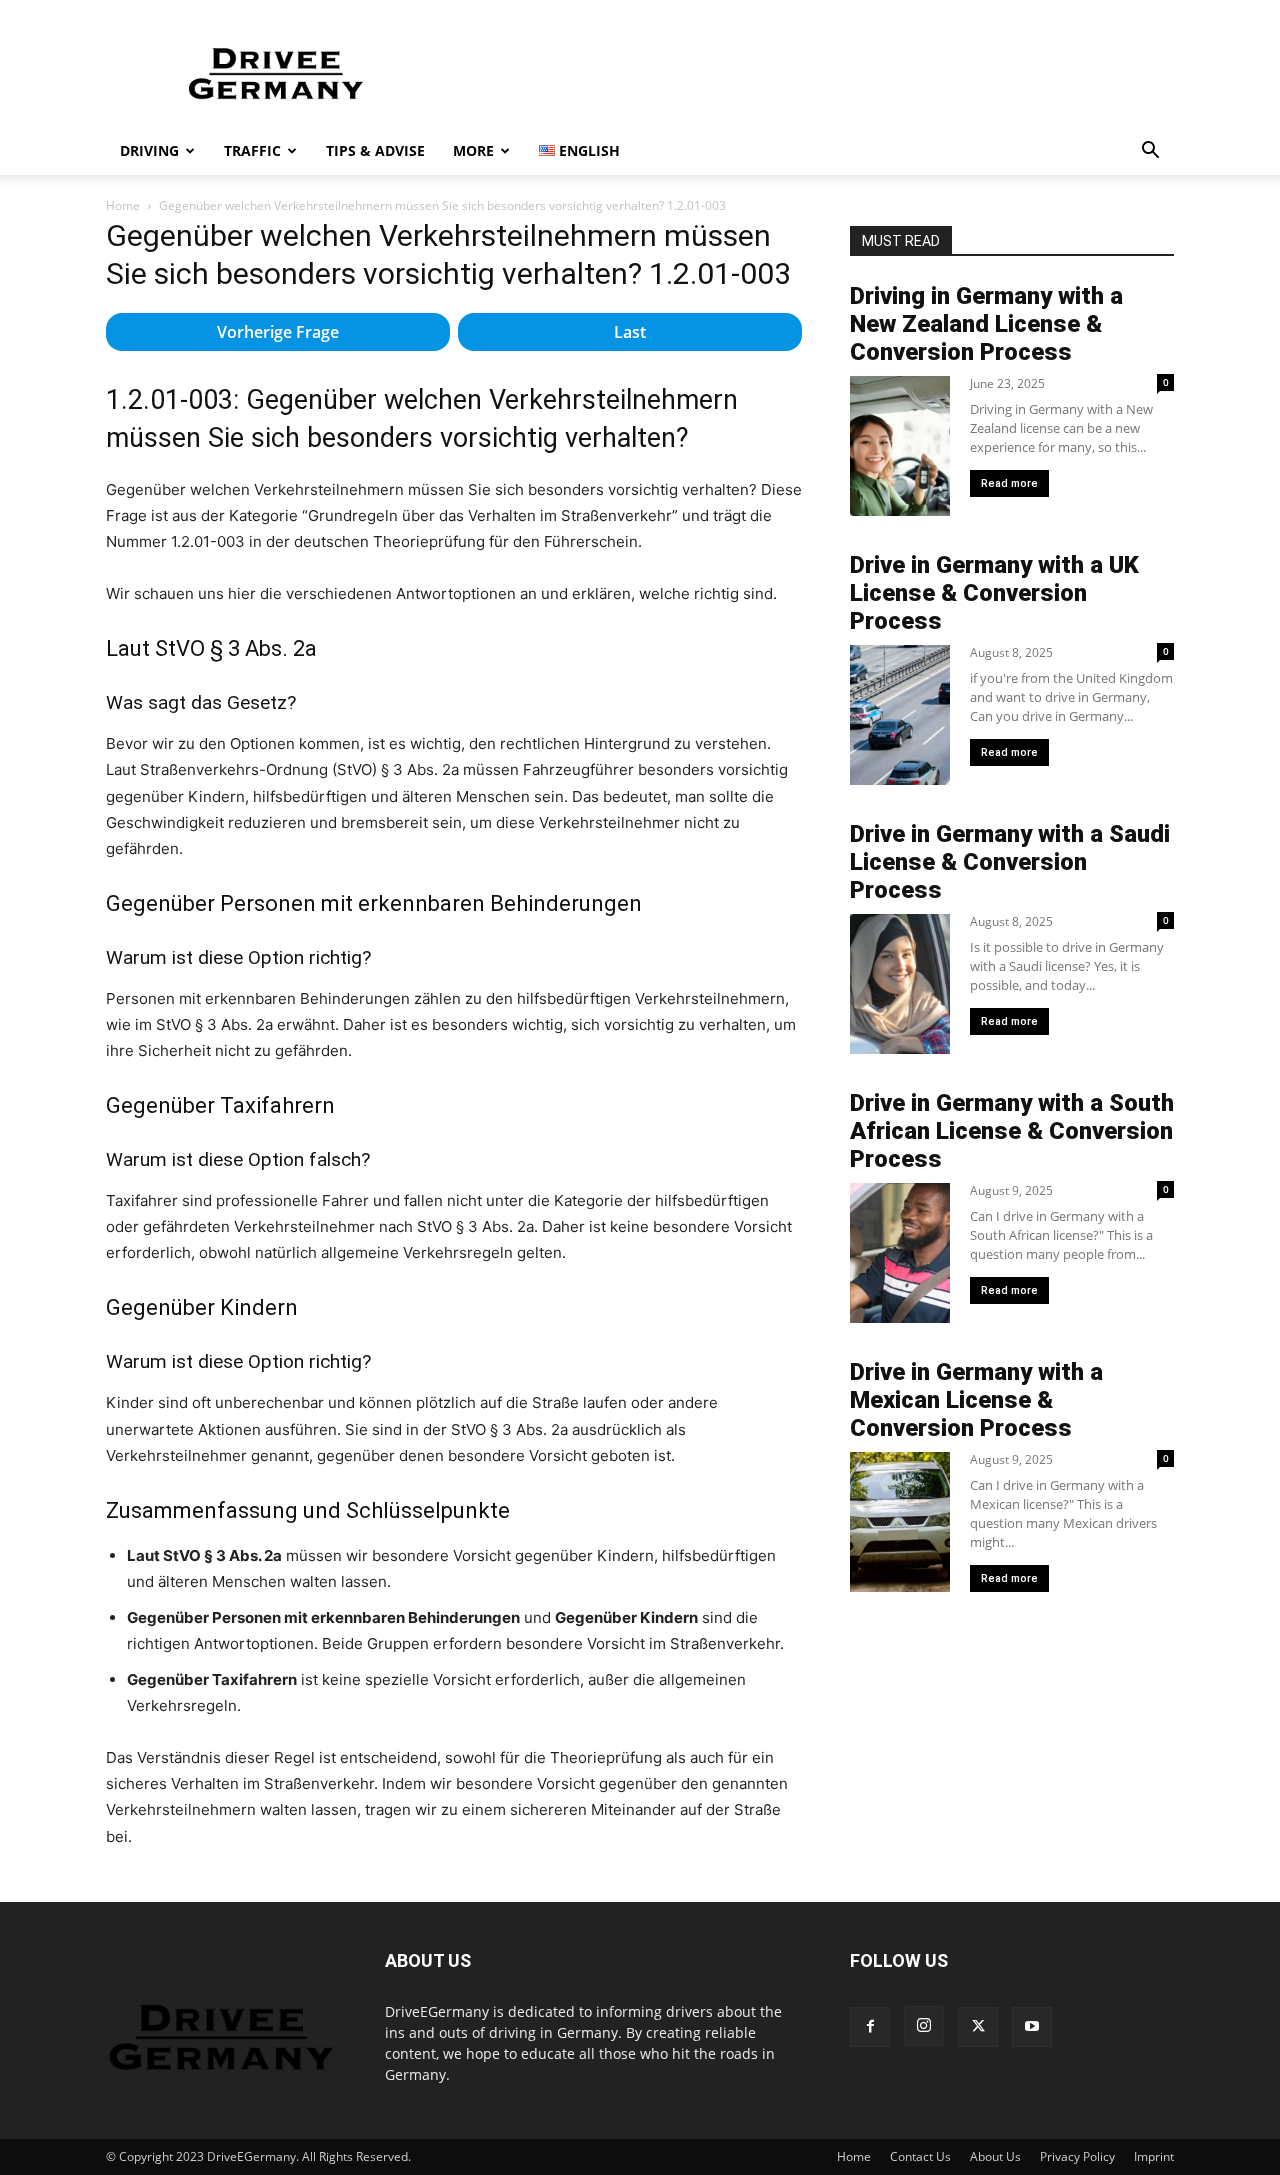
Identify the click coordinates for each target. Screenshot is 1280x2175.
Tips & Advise (375, 150)
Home (123, 205)
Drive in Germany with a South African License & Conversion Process (1012, 1131)
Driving (149, 150)
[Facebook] (870, 2027)
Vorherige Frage (278, 332)
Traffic (252, 150)
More (473, 150)
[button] (1150, 152)
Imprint (1154, 2156)
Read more (1009, 483)
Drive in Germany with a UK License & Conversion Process (994, 593)
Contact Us (920, 2156)
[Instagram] (924, 2026)
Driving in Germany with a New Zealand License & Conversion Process (986, 324)
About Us (995, 2156)
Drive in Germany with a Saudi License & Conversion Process (1010, 862)
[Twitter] (978, 2027)
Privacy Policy (1077, 2156)
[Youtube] (1032, 2027)
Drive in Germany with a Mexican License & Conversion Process (976, 1400)
